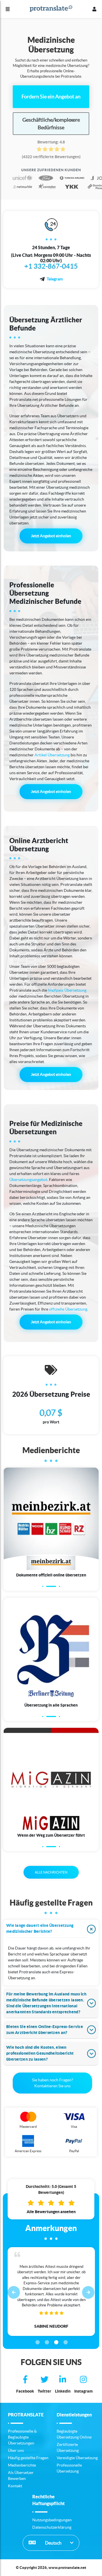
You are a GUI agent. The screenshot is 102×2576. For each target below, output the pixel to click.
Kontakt (15, 2486)
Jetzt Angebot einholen (51, 536)
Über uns (16, 2450)
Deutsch (53, 2543)
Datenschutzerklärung (52, 2527)
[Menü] (8, 9)
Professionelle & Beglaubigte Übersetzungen (22, 2437)
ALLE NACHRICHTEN (51, 1872)
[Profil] (94, 9)
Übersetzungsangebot (28, 1180)
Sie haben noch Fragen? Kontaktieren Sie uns (53, 2083)
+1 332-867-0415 (51, 266)
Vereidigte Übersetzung (77, 2458)
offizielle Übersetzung (68, 1309)
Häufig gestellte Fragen (28, 2458)
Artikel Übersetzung (52, 755)
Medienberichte (22, 2465)
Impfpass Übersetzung (67, 990)
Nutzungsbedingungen (52, 2520)
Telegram (55, 279)
